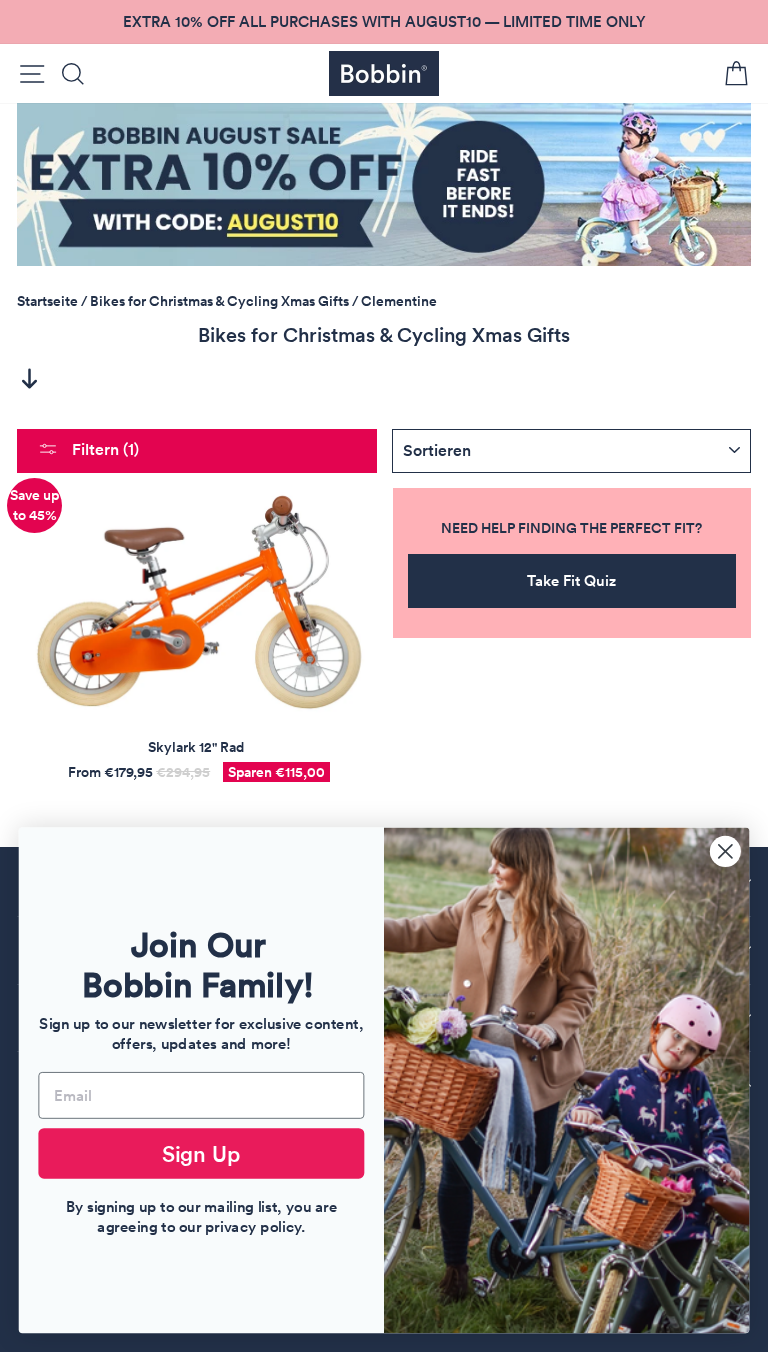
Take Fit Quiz (571, 580)
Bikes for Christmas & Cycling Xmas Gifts (219, 301)
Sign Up (202, 1153)
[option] (384, 22)
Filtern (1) (103, 449)
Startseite (47, 301)
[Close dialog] (725, 851)
